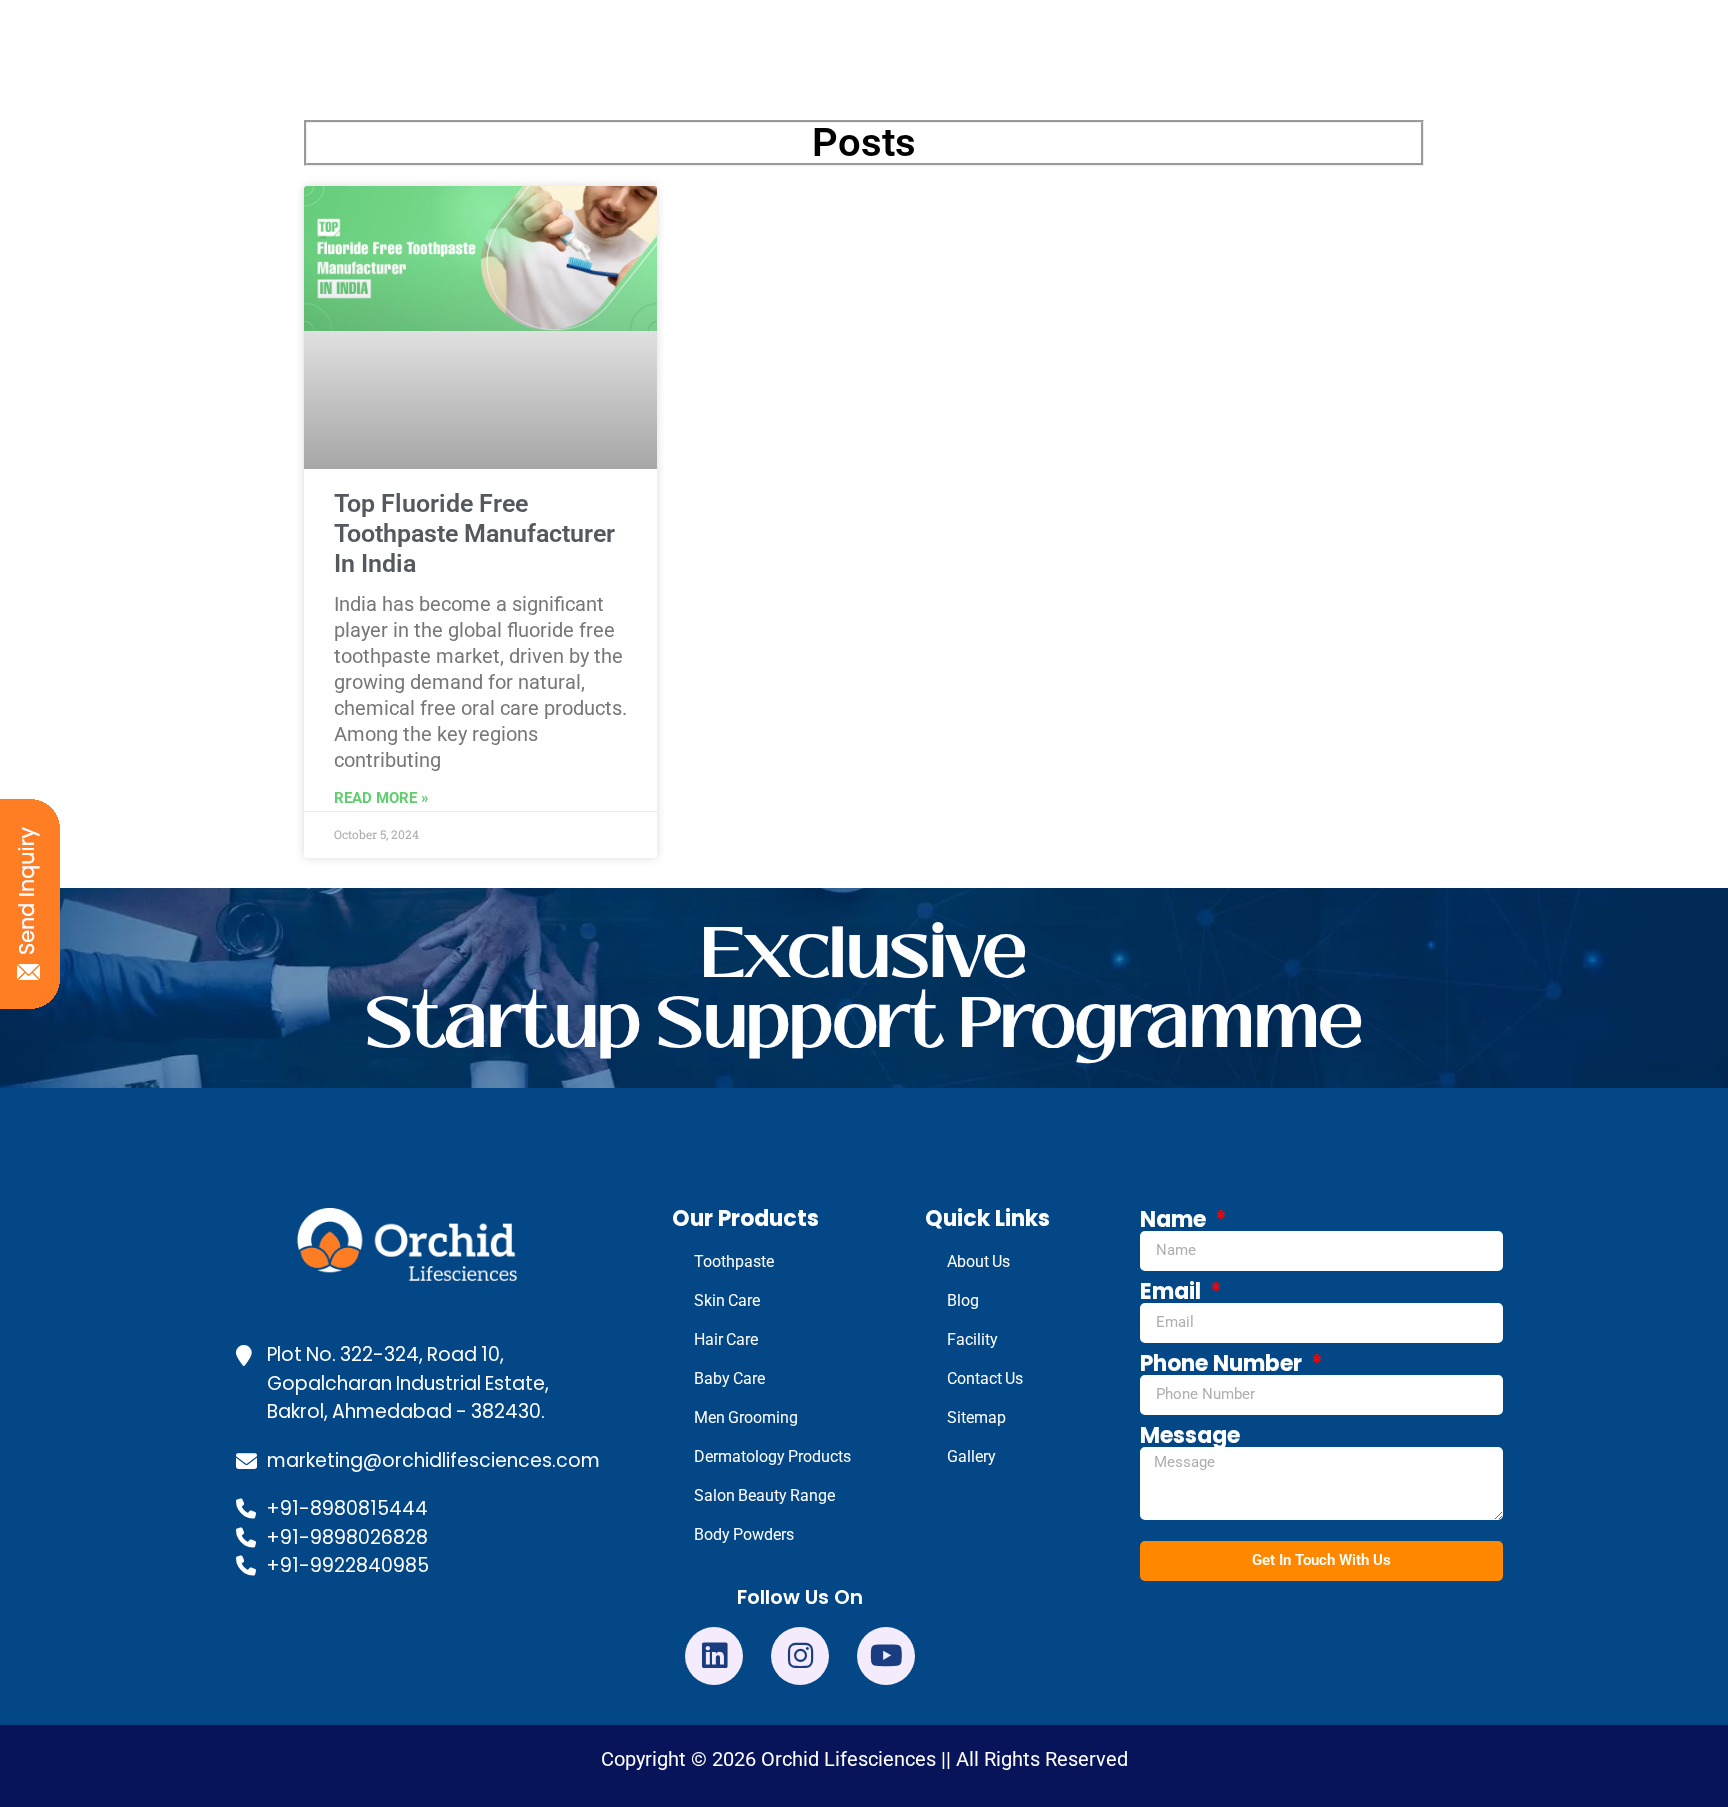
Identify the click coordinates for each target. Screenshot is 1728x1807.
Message (1190, 1436)
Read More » (381, 798)
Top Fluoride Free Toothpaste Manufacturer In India (474, 533)
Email (1173, 1292)
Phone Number (1223, 1364)
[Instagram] (800, 1656)
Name (1175, 1220)
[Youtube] (886, 1656)
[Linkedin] (714, 1656)
